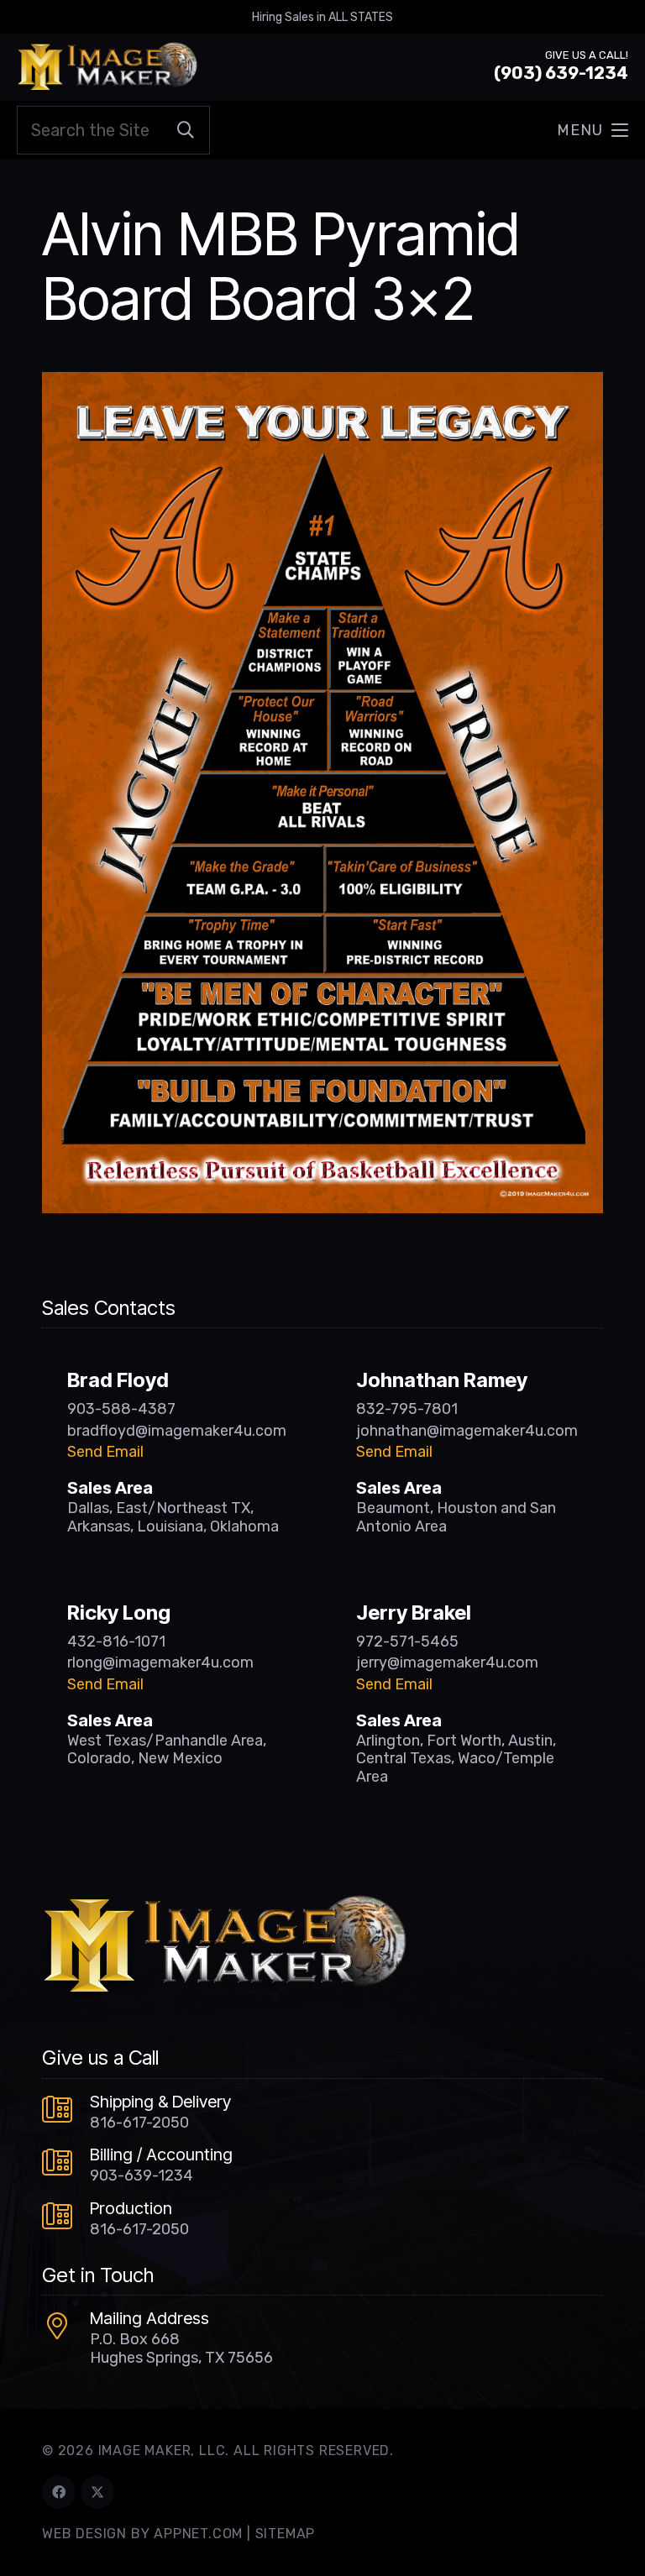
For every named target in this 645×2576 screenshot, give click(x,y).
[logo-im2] (107, 67)
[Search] (186, 130)
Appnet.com (198, 2534)
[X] (97, 2492)
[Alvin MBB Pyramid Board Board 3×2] (322, 384)
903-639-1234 (142, 2175)
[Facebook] (59, 2492)
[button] (593, 130)
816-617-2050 (139, 2123)
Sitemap (286, 2534)
